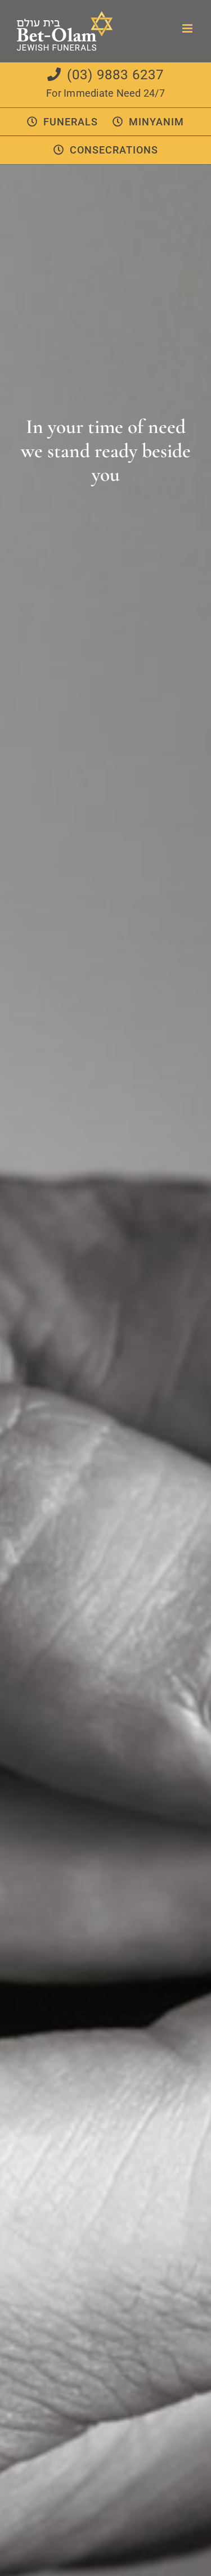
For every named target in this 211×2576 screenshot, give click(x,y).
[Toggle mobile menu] (188, 28)
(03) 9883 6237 (115, 75)
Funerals (71, 122)
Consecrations (114, 150)
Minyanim (156, 122)
